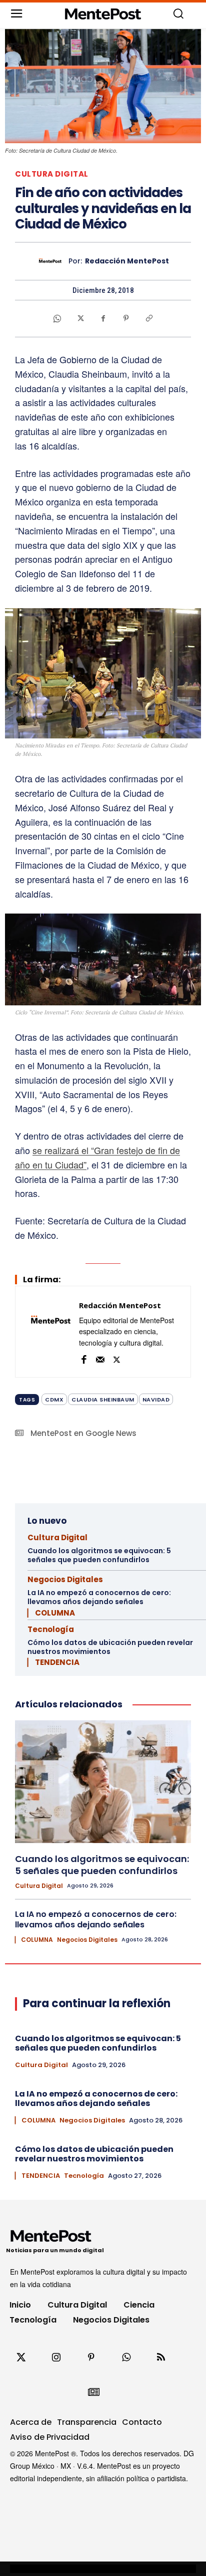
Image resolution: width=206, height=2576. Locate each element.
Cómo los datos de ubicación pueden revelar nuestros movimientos (110, 1647)
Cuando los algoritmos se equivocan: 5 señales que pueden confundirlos (99, 1555)
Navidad (156, 1400)
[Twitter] (21, 2357)
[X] (80, 318)
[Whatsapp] (126, 2357)
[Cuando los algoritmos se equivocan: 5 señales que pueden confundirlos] (103, 1782)
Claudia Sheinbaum (103, 1400)
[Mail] (100, 1358)
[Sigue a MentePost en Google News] (93, 2392)
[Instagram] (56, 2357)
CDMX (54, 1400)
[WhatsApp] (57, 318)
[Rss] (161, 2357)
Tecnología (51, 1629)
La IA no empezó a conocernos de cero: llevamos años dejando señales (99, 1597)
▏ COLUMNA (51, 1613)
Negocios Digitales (65, 1579)
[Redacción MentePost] (52, 261)
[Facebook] (103, 318)
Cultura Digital (52, 174)
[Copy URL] (149, 318)
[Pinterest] (126, 318)
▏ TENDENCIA (53, 1662)
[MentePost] (103, 14)
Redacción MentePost (127, 261)
